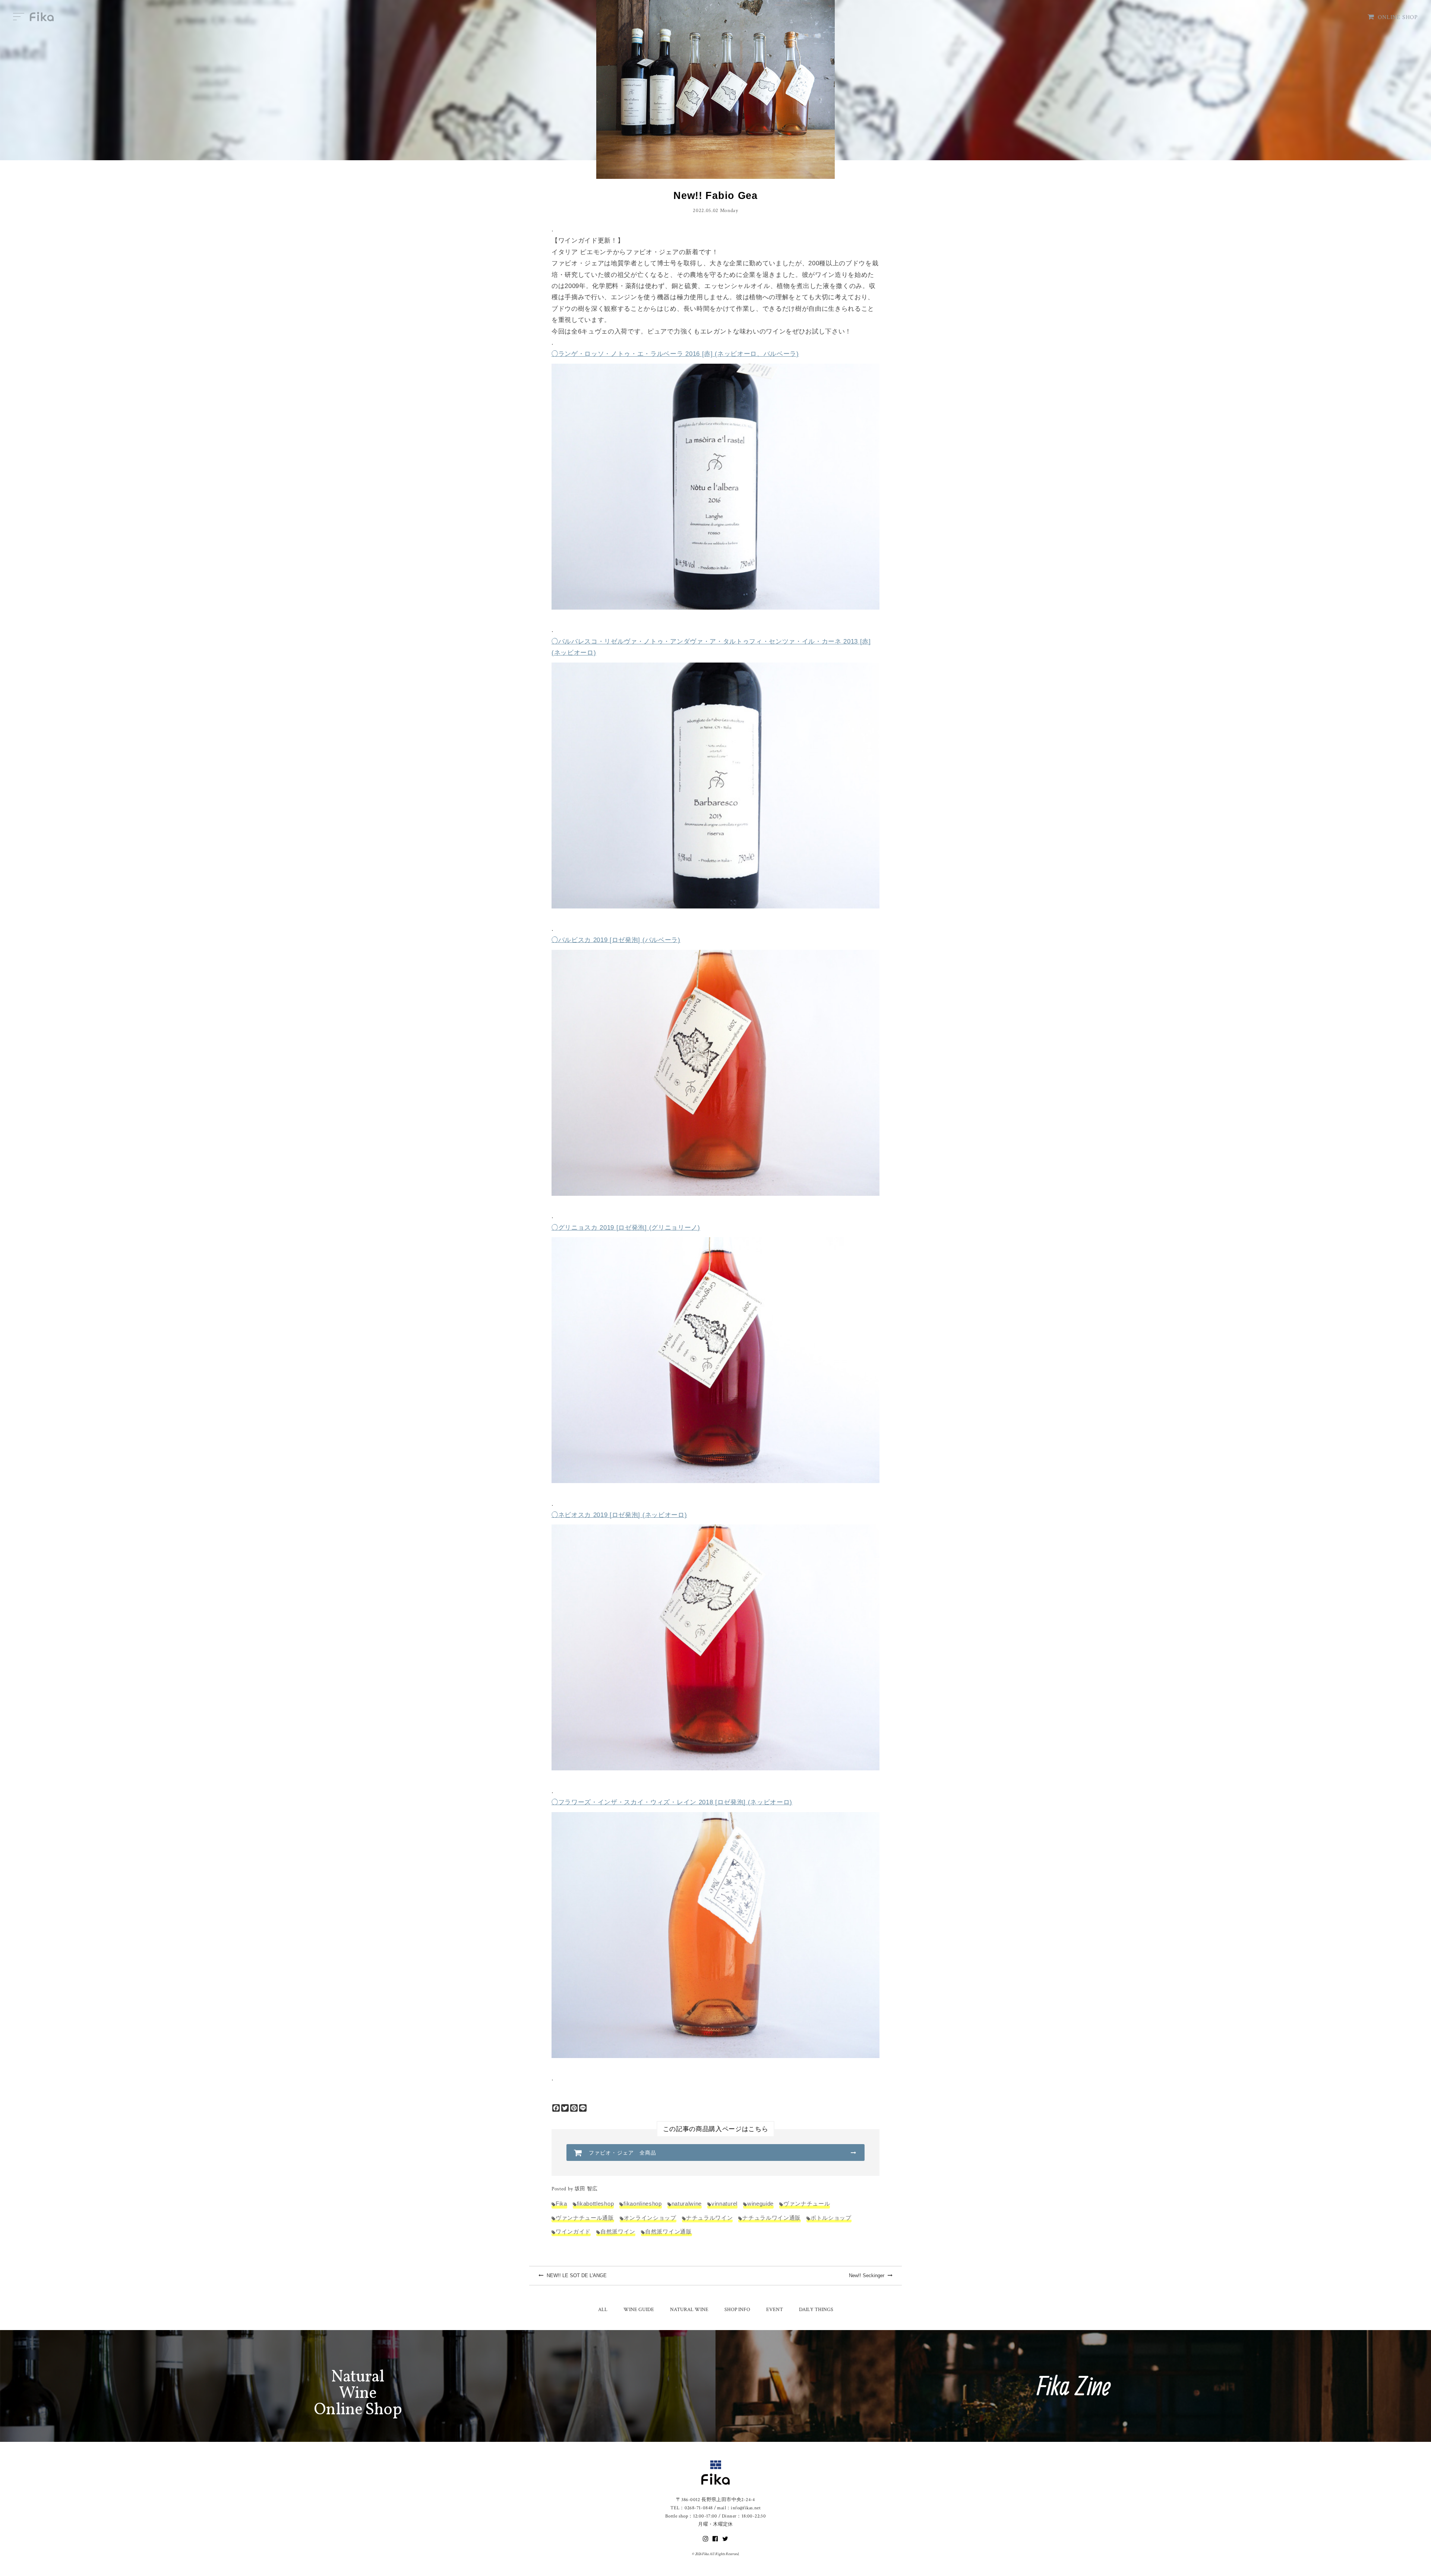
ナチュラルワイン (709, 2218)
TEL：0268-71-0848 (691, 2508)
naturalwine (687, 2204)
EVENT (775, 2310)
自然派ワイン (618, 2232)
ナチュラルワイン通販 (772, 2218)
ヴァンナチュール (807, 2204)
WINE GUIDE (639, 2310)
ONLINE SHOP (1398, 17)
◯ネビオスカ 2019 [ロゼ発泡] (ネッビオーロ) (619, 1515)
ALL (603, 2310)
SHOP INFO (737, 2310)
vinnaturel (724, 2204)
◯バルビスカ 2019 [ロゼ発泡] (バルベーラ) (616, 940)
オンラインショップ (650, 2218)
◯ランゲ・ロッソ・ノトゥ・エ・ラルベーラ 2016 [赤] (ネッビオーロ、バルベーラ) (675, 354)
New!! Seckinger (867, 2275)
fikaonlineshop (642, 2204)
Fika (561, 2204)
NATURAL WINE (689, 2310)
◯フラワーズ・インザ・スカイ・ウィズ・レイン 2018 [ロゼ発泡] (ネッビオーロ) (672, 1802)
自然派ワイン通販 (668, 2232)
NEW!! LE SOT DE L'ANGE (576, 2275)
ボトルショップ (831, 2218)
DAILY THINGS (816, 2310)
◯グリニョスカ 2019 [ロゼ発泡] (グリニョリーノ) (626, 1228)
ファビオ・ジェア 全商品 (623, 2153)
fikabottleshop (595, 2204)
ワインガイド (573, 2232)
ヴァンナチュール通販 (585, 2218)
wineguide (760, 2204)
